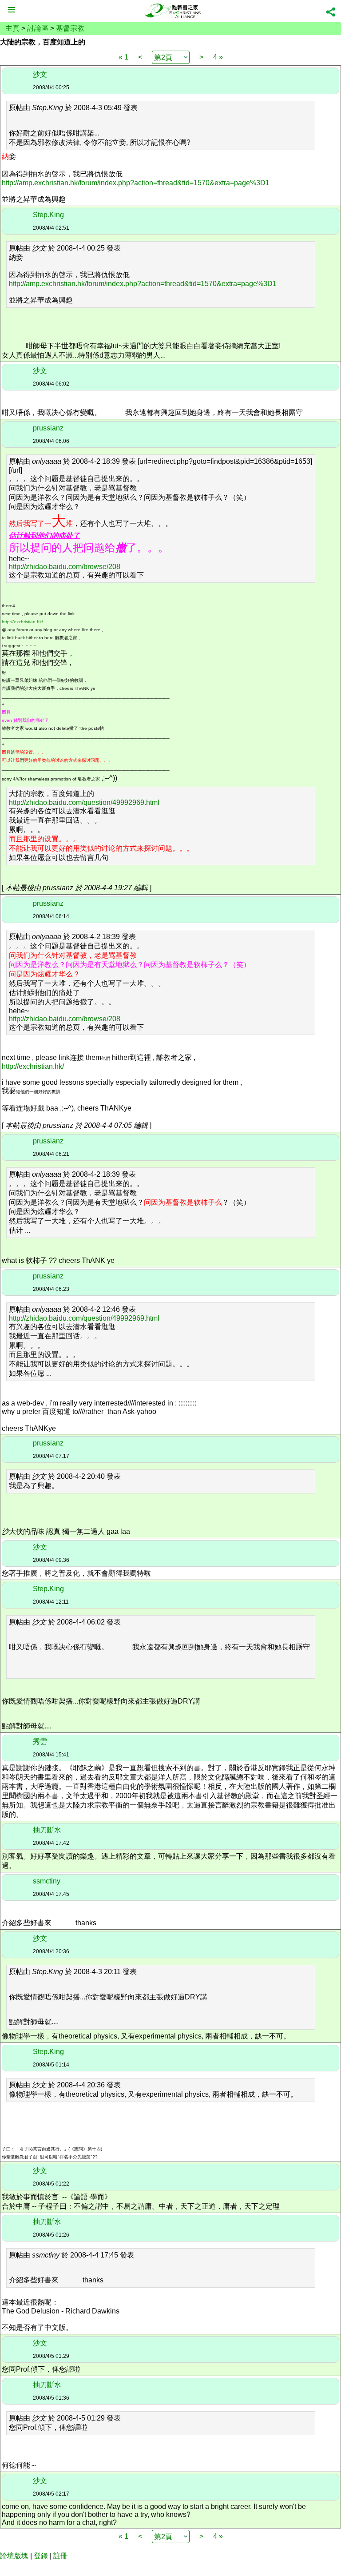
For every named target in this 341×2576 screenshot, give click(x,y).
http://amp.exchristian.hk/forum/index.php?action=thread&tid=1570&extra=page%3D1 (136, 183)
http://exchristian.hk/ (22, 622)
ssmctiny (47, 1881)
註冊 (60, 2556)
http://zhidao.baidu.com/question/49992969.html (84, 802)
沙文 (40, 74)
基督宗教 (70, 28)
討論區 (38, 28)
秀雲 (40, 1742)
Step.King (48, 215)
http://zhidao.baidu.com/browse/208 (65, 567)
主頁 (12, 28)
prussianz (48, 428)
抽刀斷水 (47, 1830)
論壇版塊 (14, 2556)
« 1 (123, 57)
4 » (218, 57)
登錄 (41, 2556)
